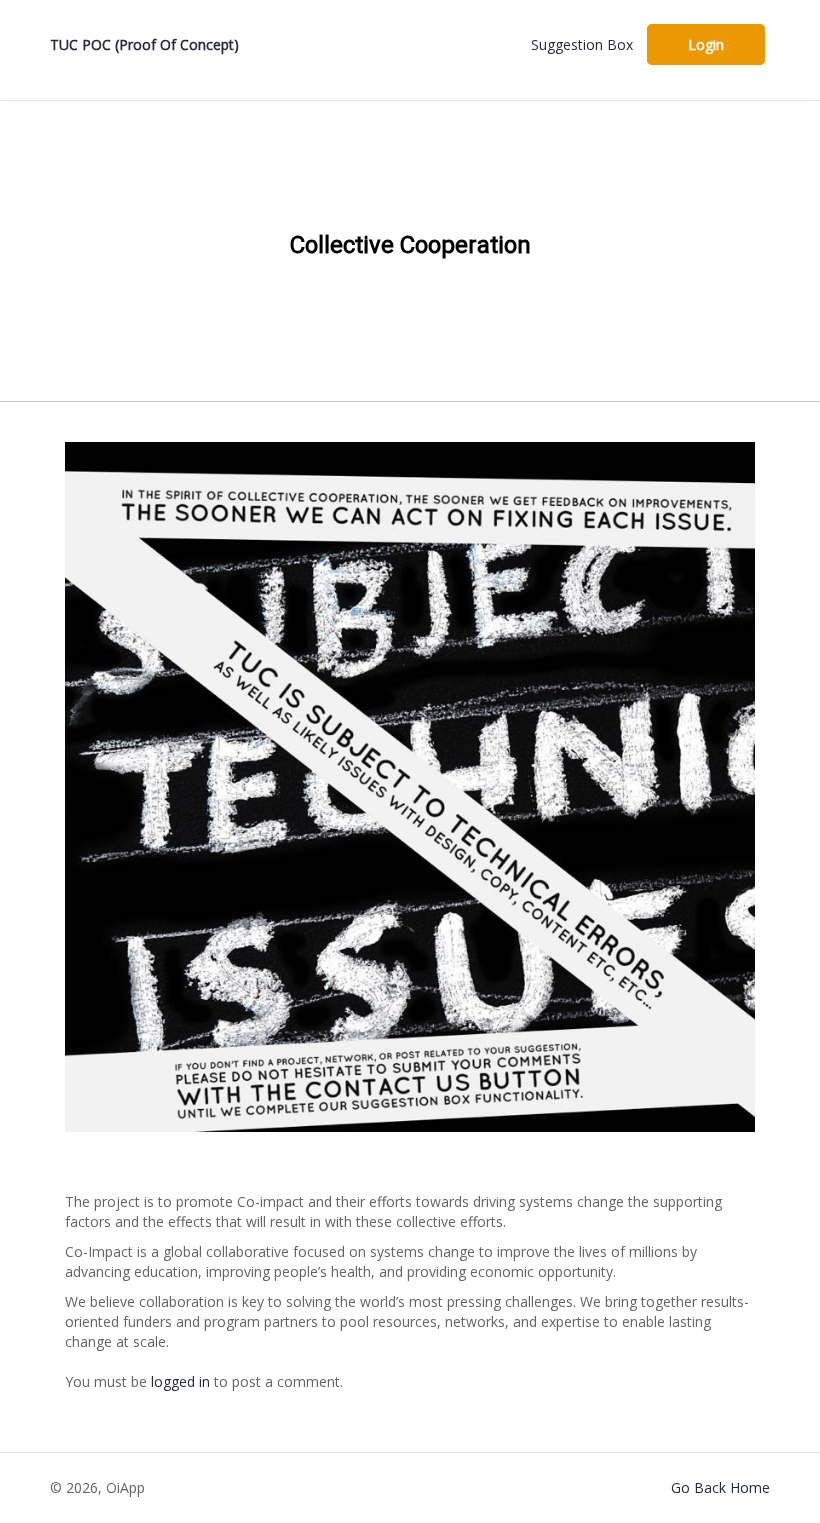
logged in (180, 1381)
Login (706, 44)
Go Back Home (720, 1487)
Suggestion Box (582, 44)
